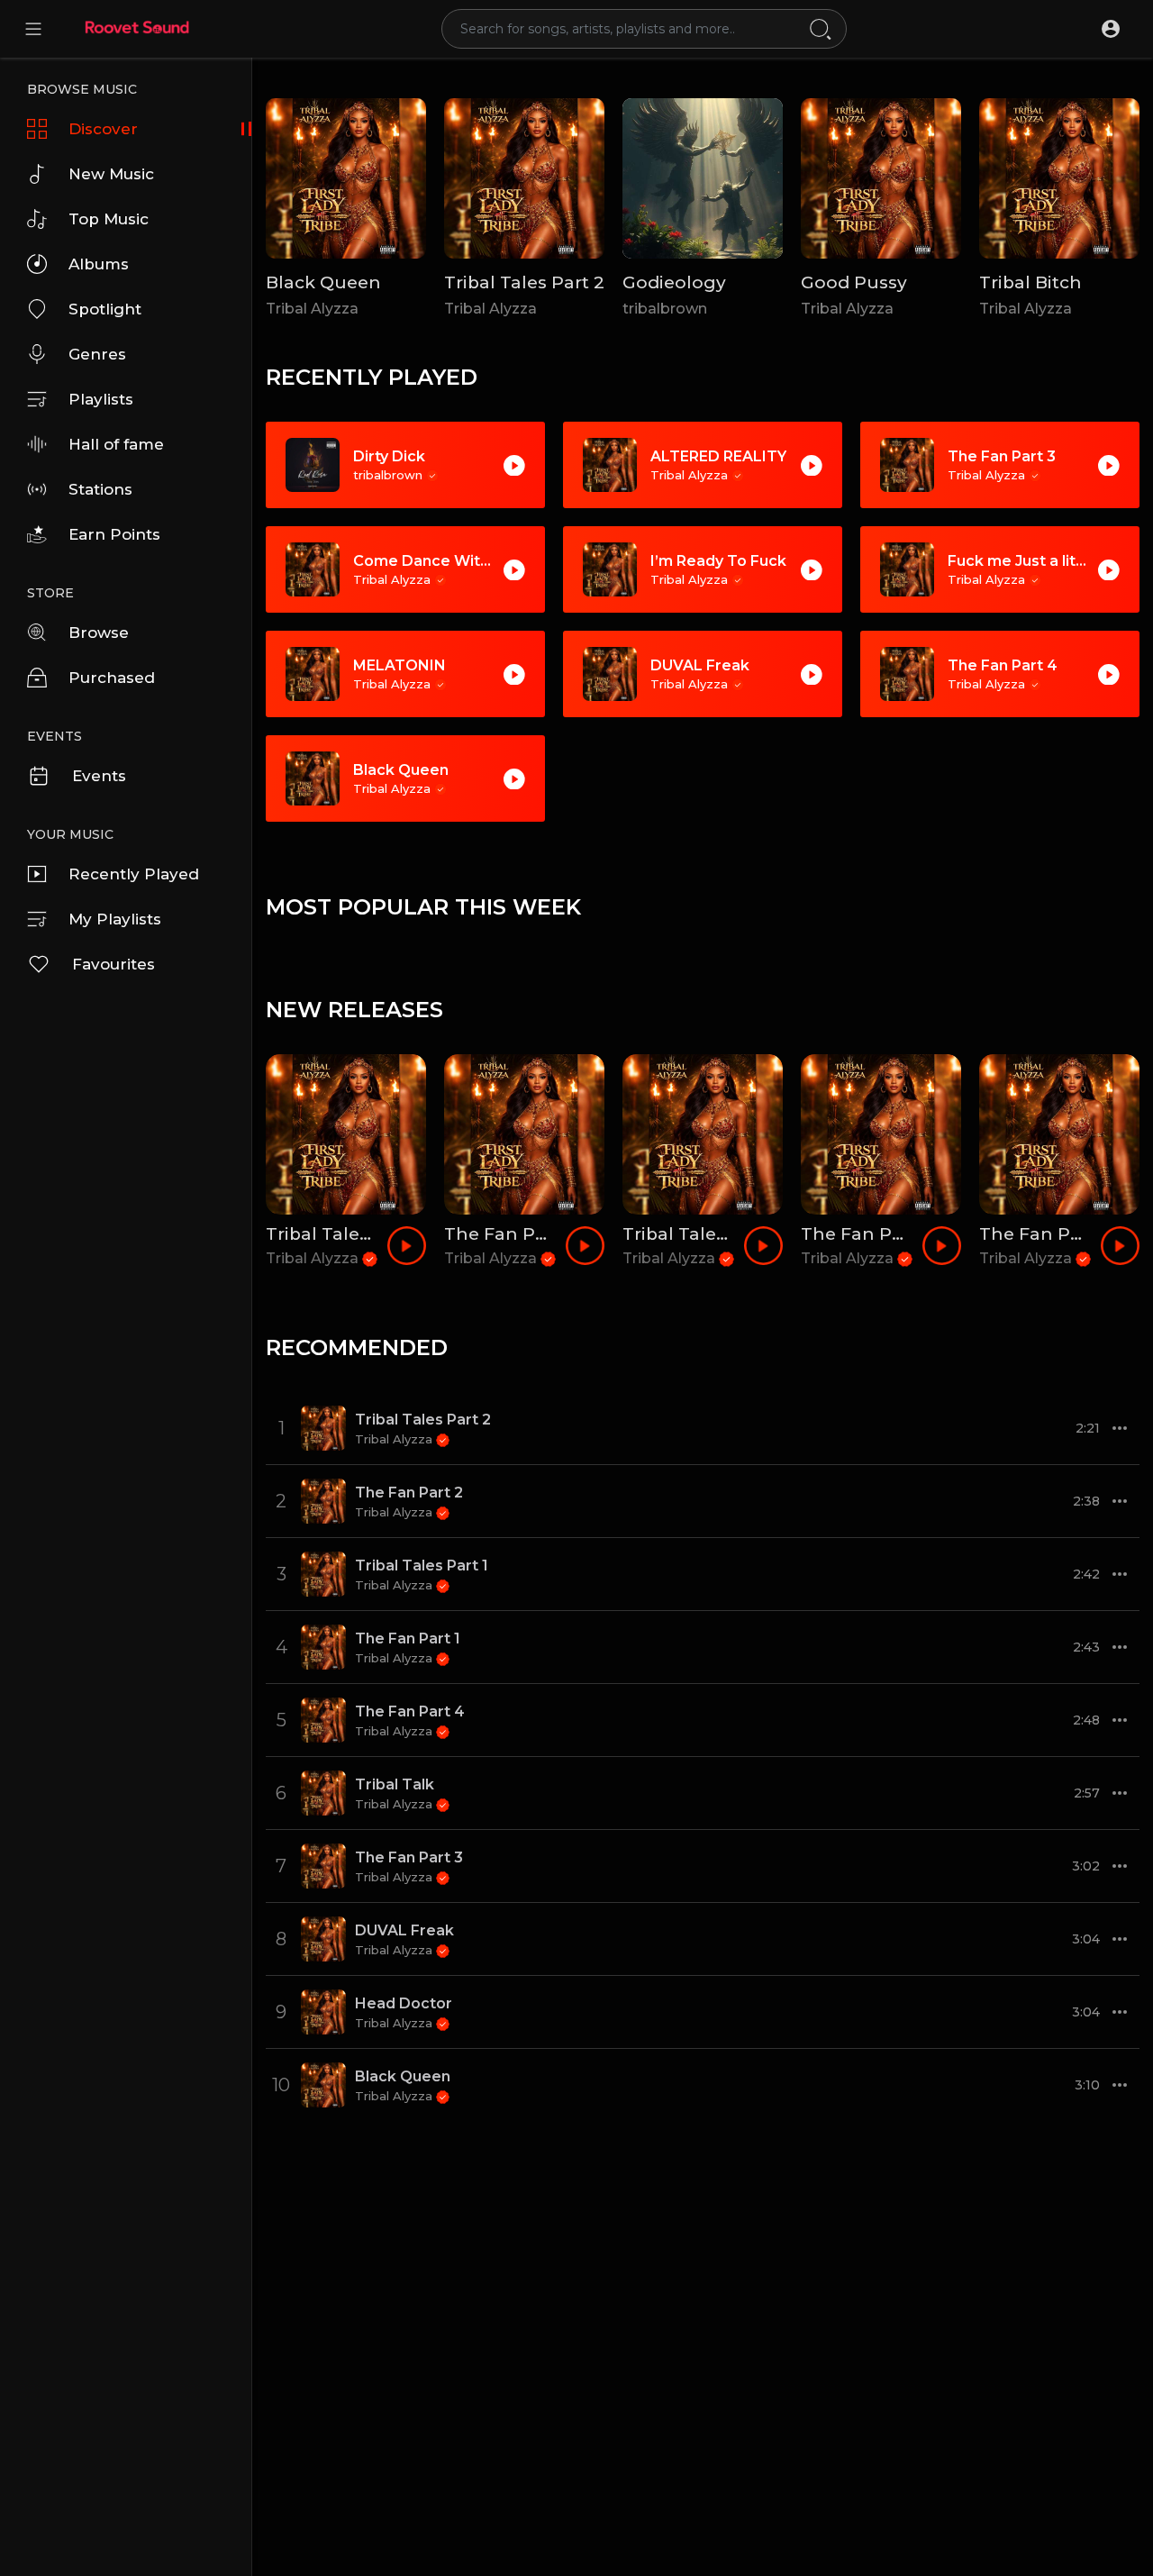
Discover (103, 129)
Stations (100, 489)
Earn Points (114, 534)
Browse (99, 633)
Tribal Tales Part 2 (524, 282)
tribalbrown (665, 309)
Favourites (113, 964)
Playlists (101, 399)
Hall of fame (116, 444)
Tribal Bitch (1030, 282)
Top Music (109, 219)
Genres (97, 354)
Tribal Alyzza (312, 309)
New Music (111, 174)
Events (99, 776)
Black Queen (323, 282)
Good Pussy (854, 282)
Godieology (674, 282)
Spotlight (105, 309)
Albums (99, 264)
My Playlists (115, 919)
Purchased (112, 678)
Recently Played (134, 874)
